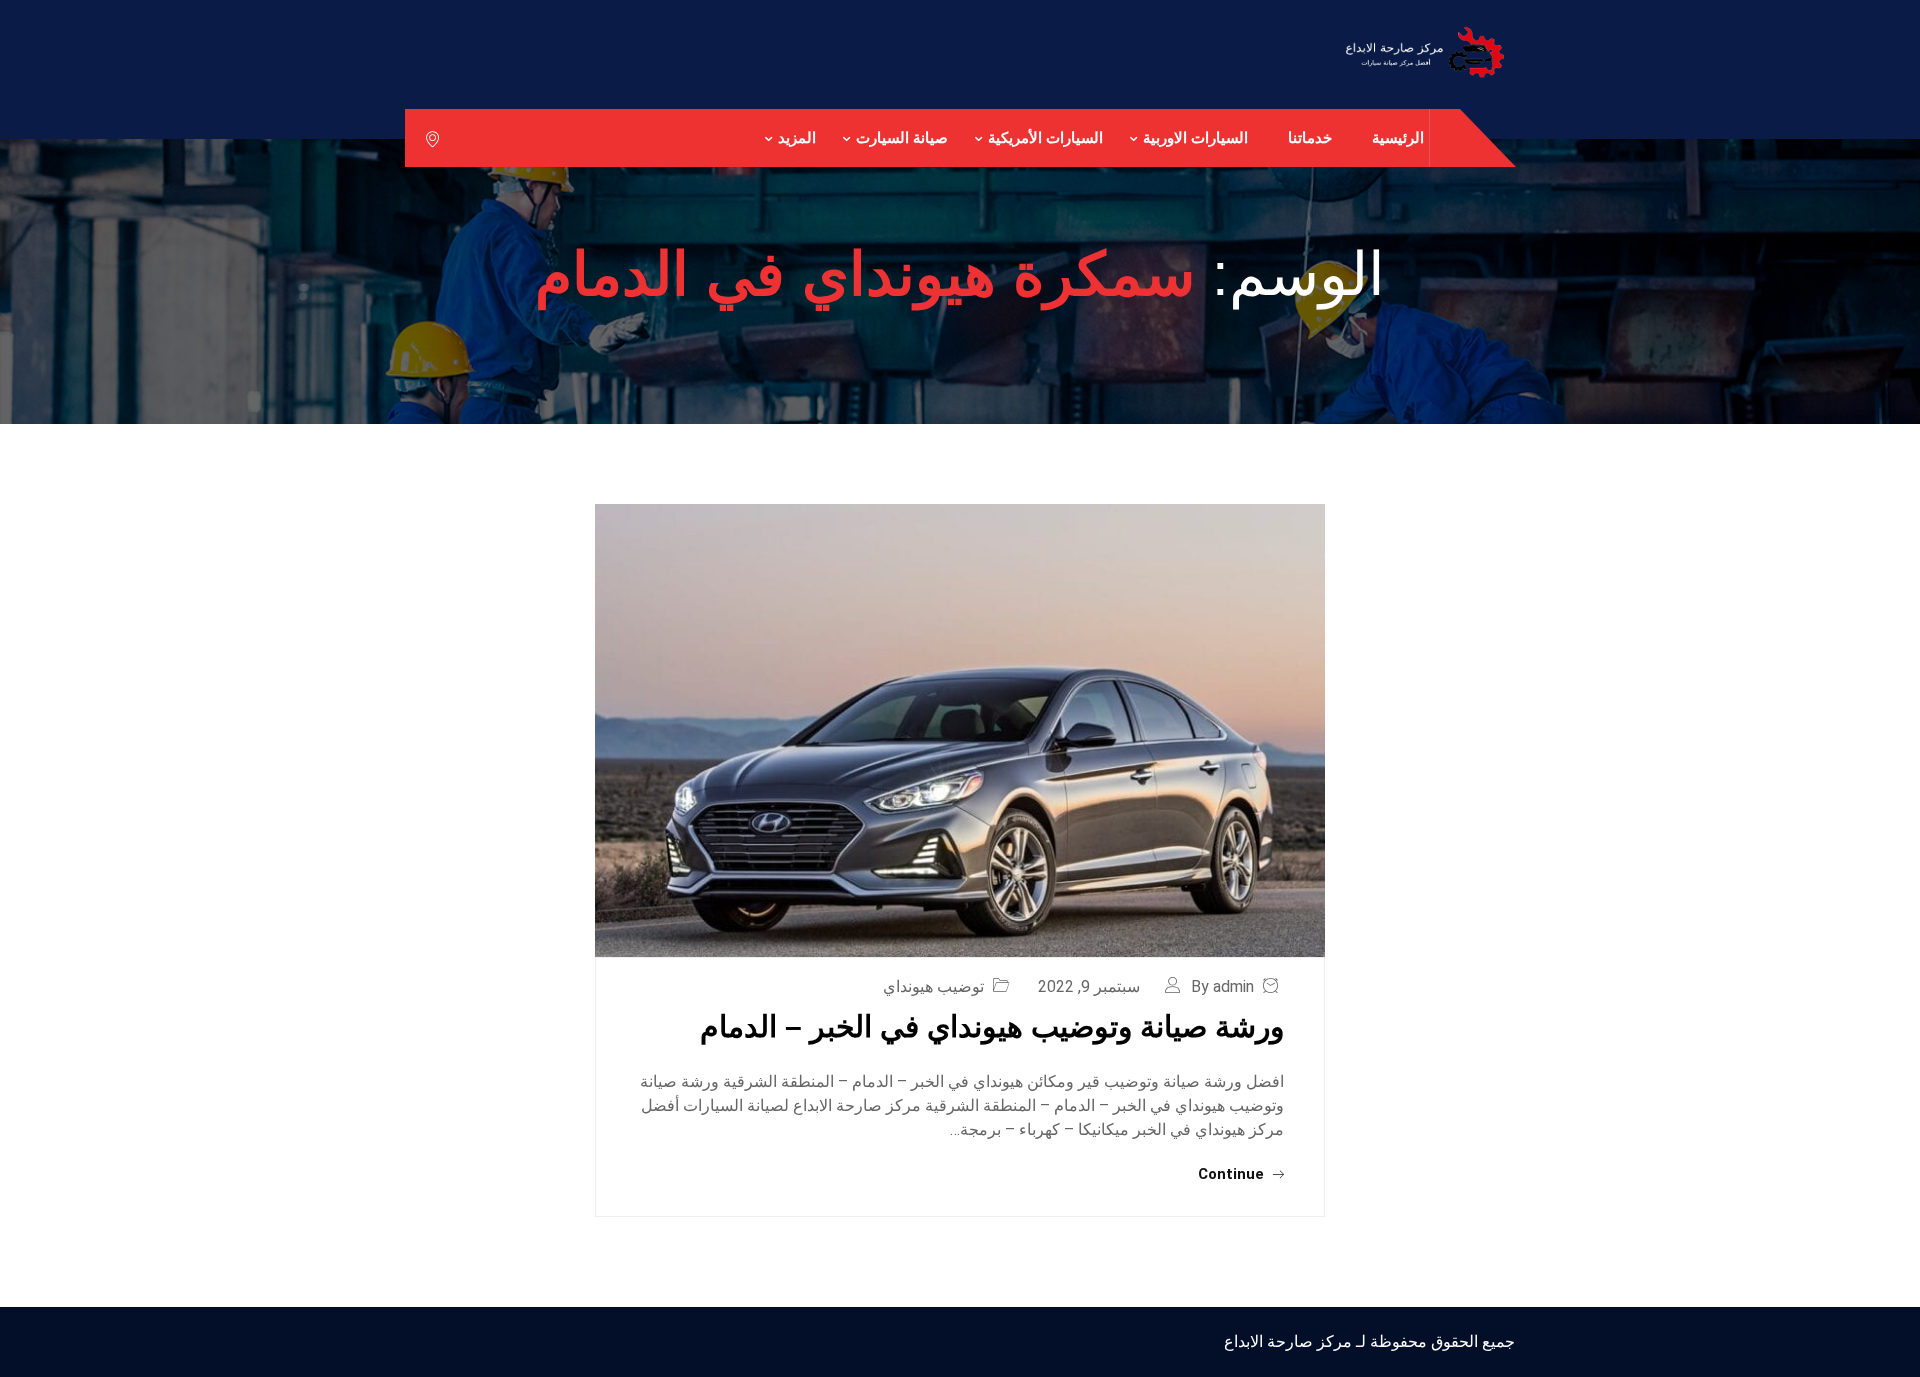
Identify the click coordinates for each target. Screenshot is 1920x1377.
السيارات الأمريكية (1045, 137)
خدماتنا (1310, 137)
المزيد (797, 137)
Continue (1233, 1174)
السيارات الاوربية (1195, 137)
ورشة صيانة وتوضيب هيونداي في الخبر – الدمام (992, 1026)
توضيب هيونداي (933, 986)
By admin (1222, 986)
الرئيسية (1398, 137)
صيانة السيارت (902, 137)
